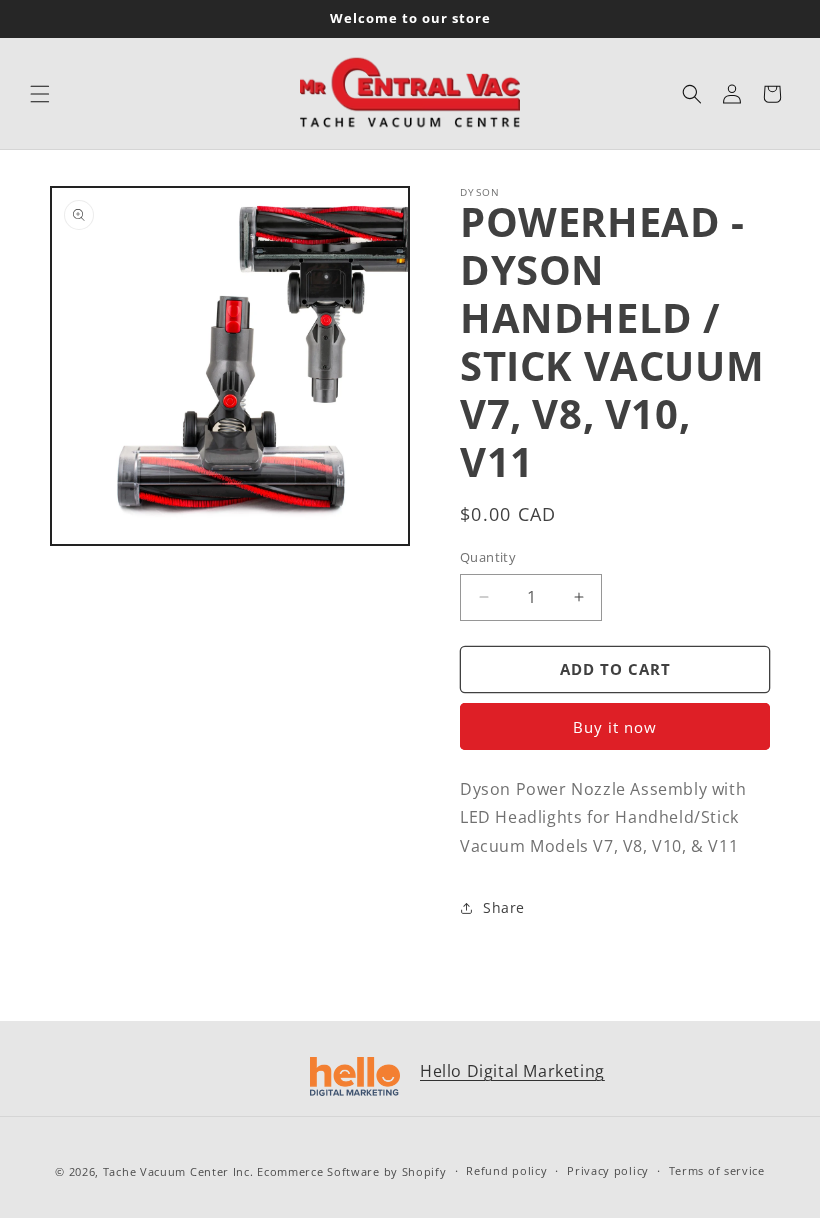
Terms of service (717, 1170)
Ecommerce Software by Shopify (351, 1171)
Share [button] (504, 907)
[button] (40, 94)
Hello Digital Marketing (512, 1071)
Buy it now (615, 727)
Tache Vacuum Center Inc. (178, 1171)
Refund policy (506, 1170)
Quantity (488, 557)
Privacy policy (608, 1170)
